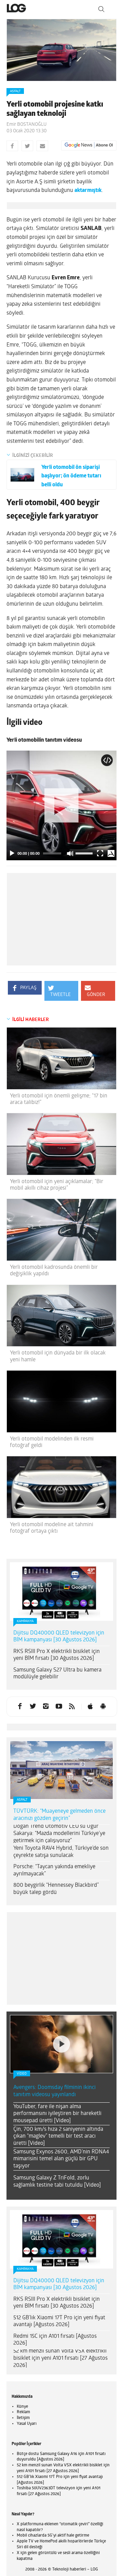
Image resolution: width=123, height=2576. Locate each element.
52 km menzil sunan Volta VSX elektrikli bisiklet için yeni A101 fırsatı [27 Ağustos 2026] (60, 2358)
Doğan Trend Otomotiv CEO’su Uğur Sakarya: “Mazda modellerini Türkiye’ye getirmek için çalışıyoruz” (59, 1834)
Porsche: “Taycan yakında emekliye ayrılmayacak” (54, 1870)
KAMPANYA (25, 1621)
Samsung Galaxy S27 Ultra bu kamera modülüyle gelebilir (57, 1674)
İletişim (23, 2418)
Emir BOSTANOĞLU (26, 125)
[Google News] (89, 145)
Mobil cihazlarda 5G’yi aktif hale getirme (53, 2536)
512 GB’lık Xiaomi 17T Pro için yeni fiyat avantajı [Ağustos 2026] (59, 2322)
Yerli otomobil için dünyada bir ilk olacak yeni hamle (58, 1356)
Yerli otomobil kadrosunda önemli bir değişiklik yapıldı (54, 1271)
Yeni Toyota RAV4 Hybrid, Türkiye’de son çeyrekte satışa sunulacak (61, 1852)
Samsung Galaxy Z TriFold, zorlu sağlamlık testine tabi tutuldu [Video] (57, 2182)
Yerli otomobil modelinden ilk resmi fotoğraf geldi (52, 1442)
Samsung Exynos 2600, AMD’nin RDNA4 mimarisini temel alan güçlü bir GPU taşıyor (61, 2159)
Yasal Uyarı (27, 2424)
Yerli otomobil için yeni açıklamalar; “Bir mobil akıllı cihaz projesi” (57, 1185)
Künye (22, 2407)
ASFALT (15, 91)
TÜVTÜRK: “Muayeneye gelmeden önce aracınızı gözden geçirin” (59, 1815)
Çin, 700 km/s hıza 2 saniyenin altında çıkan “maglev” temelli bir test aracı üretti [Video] (58, 2137)
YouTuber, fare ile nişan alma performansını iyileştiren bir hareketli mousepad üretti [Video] (57, 2114)
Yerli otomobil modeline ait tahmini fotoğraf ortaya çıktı (52, 1528)
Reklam (23, 2412)
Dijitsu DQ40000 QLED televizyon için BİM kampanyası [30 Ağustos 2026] (59, 1637)
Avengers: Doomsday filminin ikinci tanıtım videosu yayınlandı (54, 2091)
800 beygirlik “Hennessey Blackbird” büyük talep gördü (56, 1889)
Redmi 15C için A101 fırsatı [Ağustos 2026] (55, 2340)
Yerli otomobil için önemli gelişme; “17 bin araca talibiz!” (59, 1099)
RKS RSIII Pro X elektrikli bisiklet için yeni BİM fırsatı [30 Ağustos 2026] (57, 1655)
